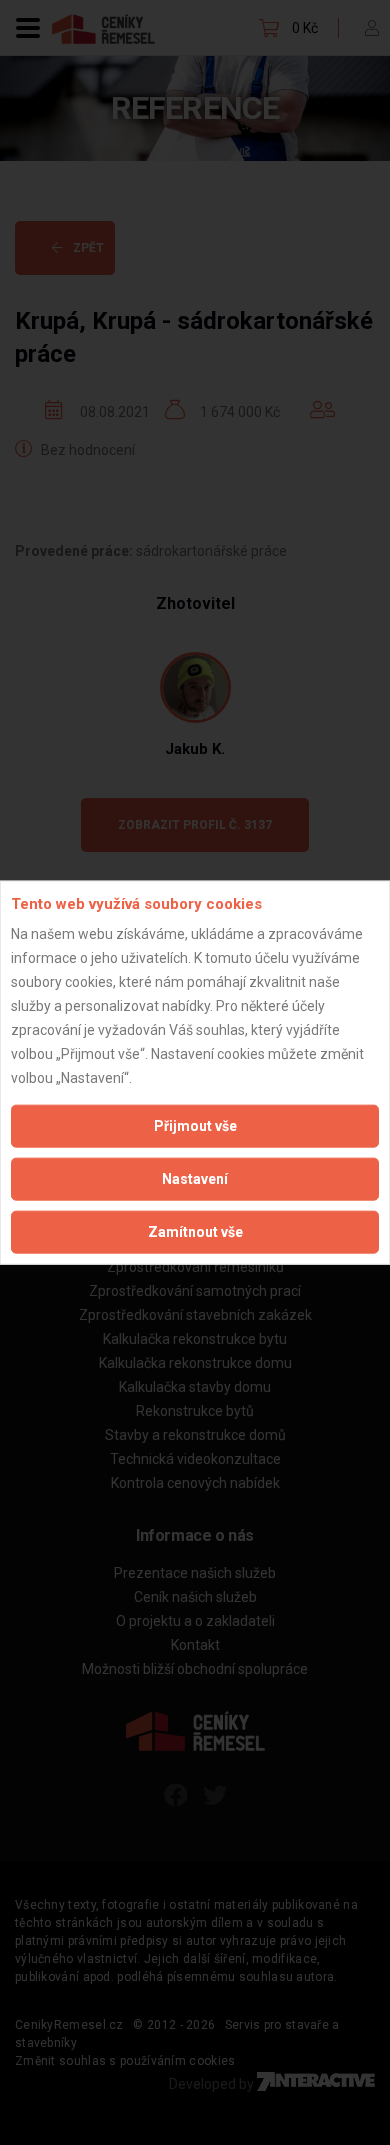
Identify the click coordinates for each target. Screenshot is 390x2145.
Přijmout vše (195, 1126)
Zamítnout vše (195, 1232)
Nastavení (195, 1179)
